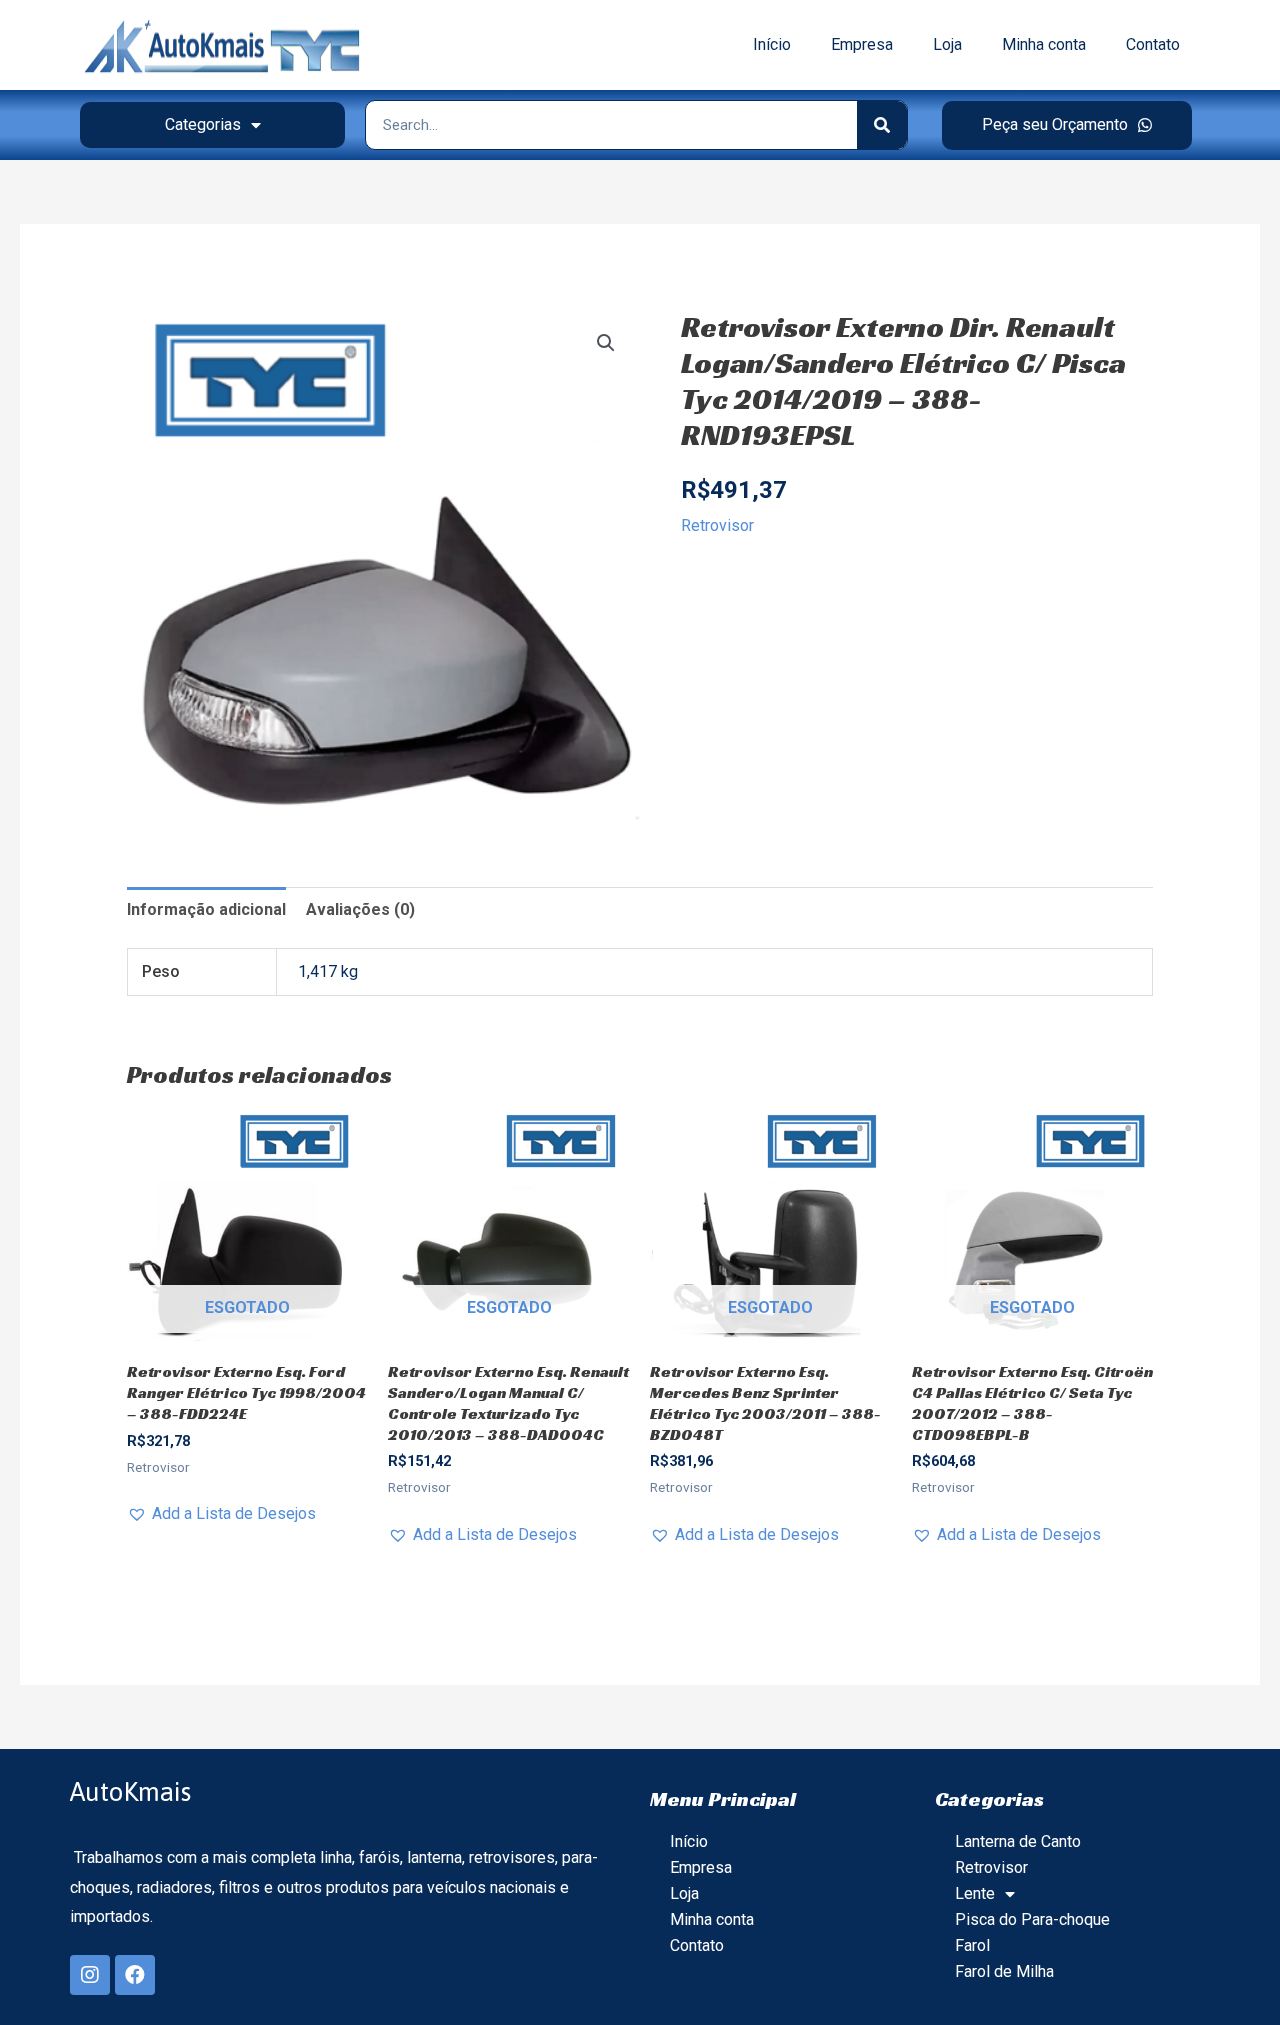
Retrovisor (717, 525)
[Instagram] (90, 1975)
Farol (972, 1945)
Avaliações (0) (360, 909)
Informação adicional (206, 909)
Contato (1153, 44)
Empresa (862, 44)
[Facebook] (135, 1975)
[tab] (206, 910)
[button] (1067, 125)
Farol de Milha (1004, 1971)
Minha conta (1044, 44)
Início (772, 44)
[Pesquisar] (882, 125)
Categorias (203, 124)
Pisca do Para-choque (1032, 1919)
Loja (947, 44)
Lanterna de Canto (1018, 1841)
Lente (975, 1893)
